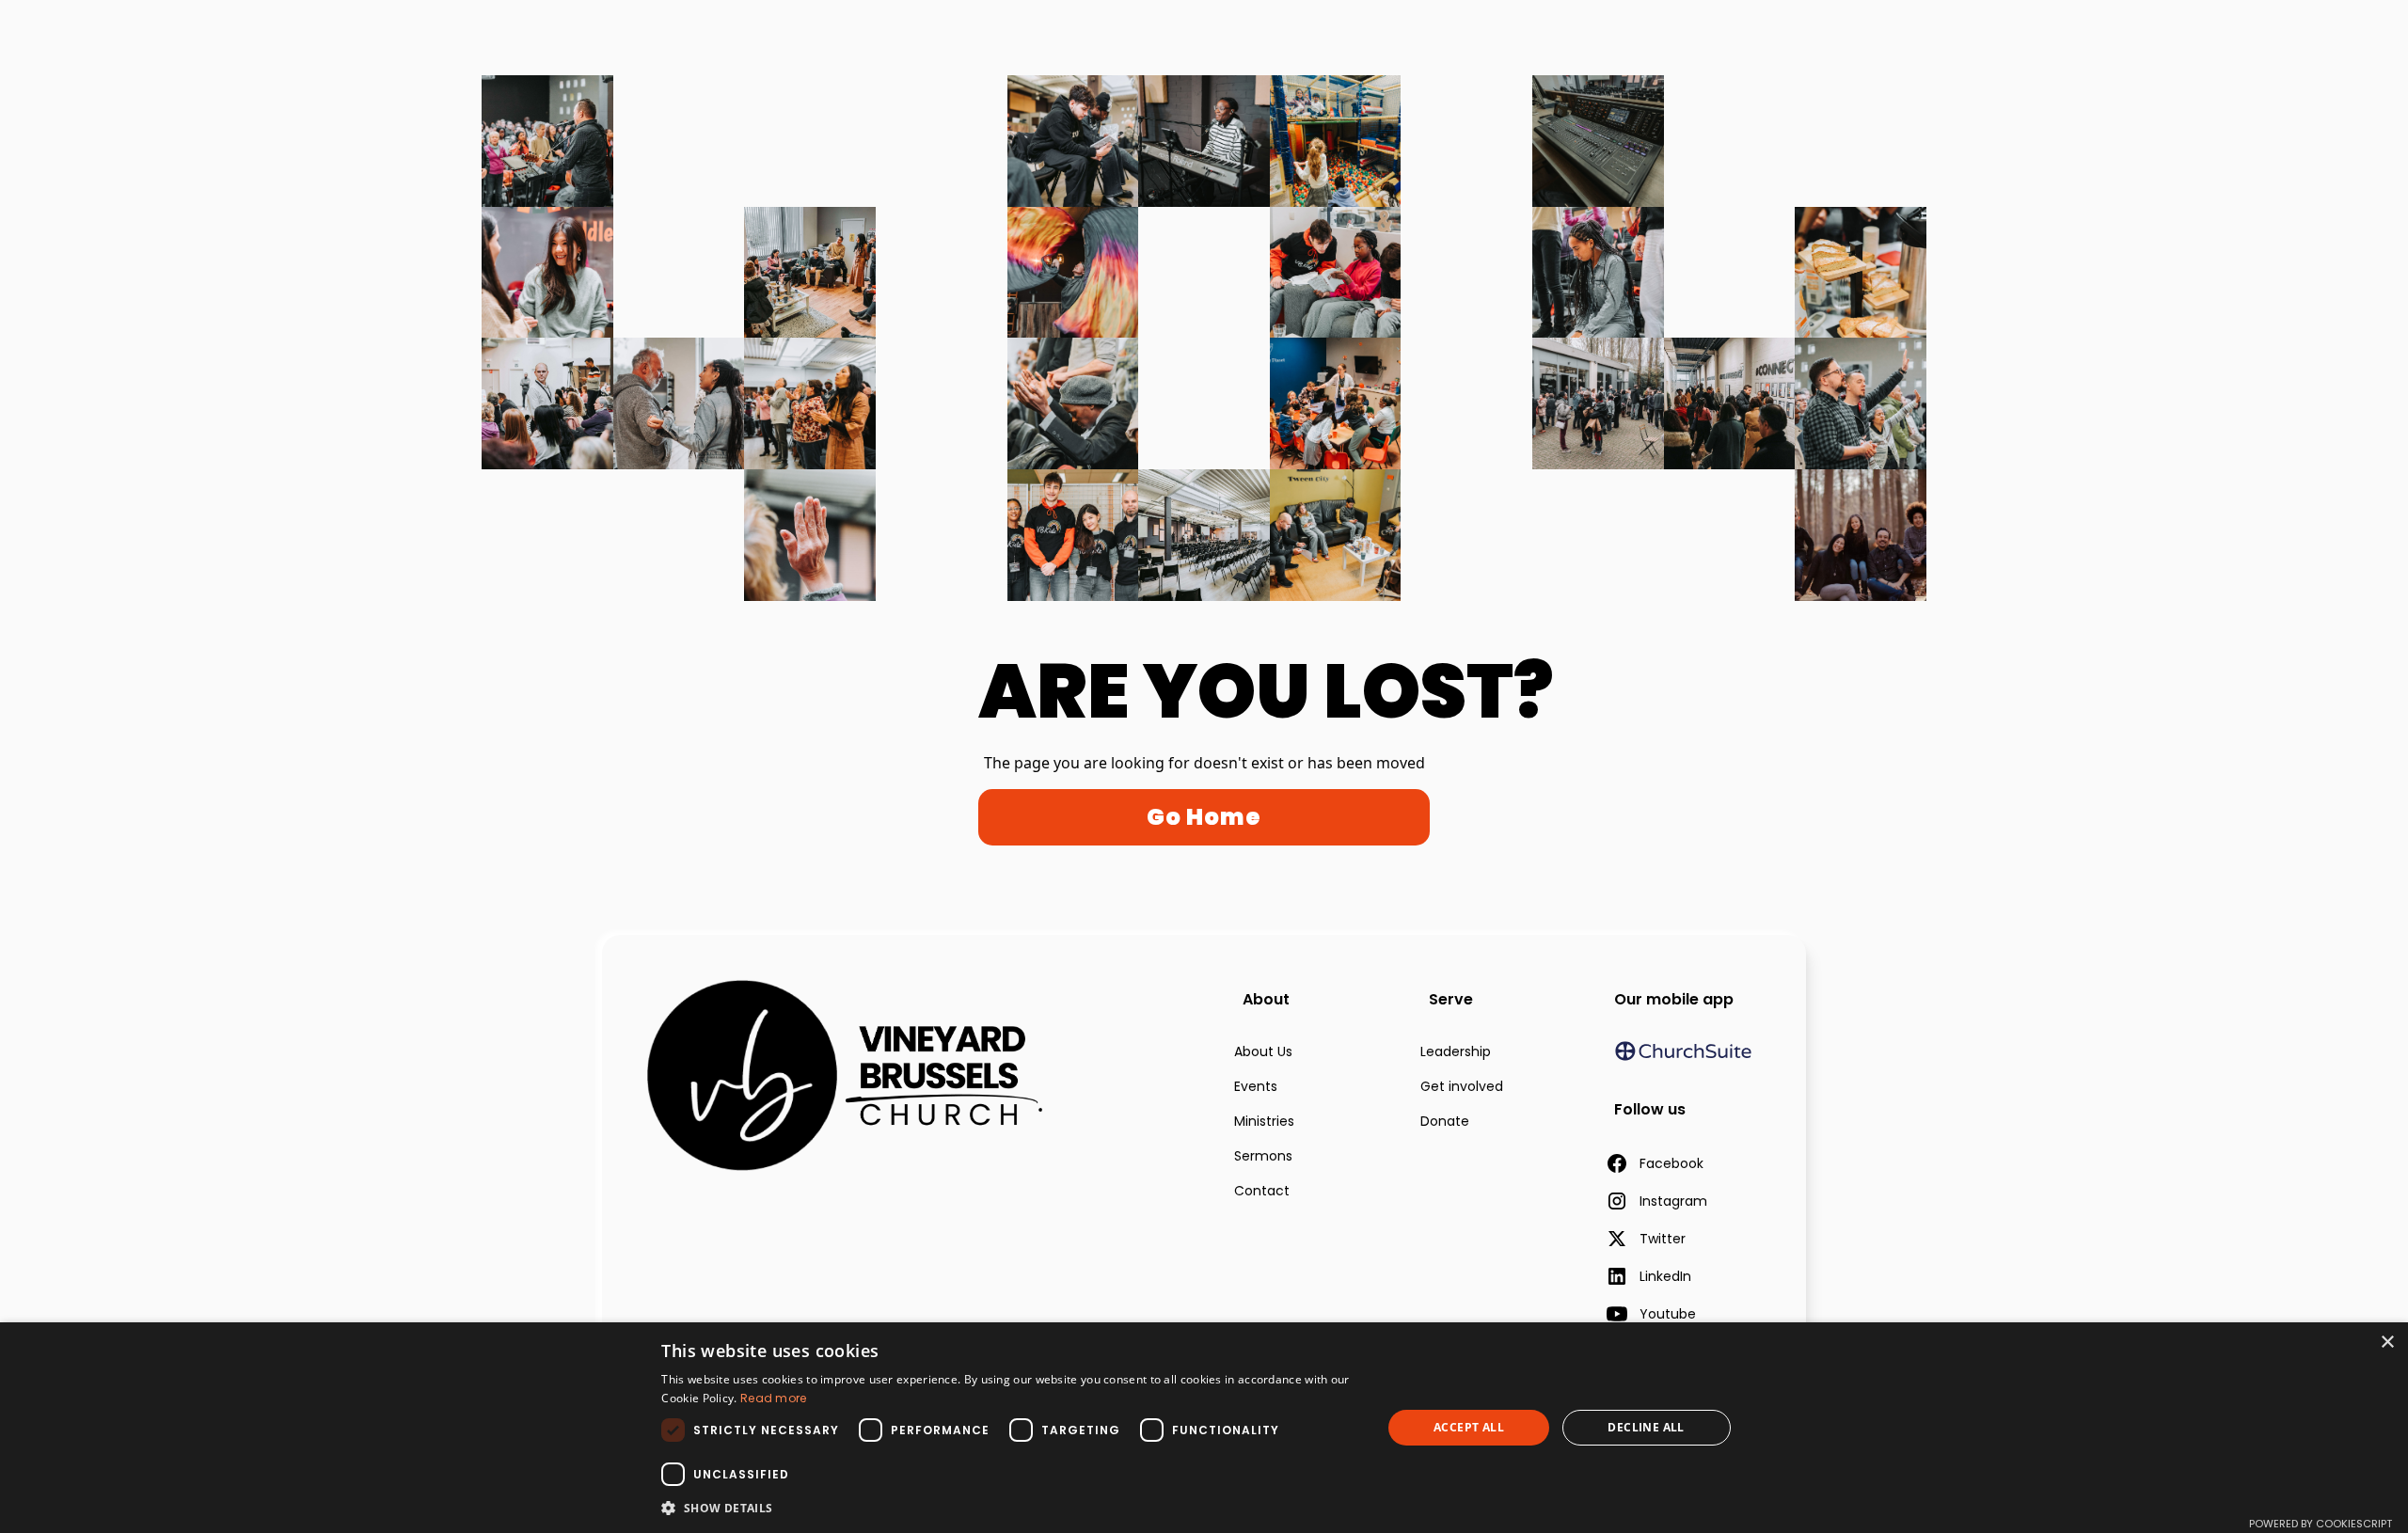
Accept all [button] (1469, 1427)
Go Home (1204, 817)
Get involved (1462, 1086)
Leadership (1456, 1051)
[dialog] (1204, 1428)
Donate (1445, 1121)
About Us (1263, 1051)
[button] (1011, 1508)
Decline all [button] (1646, 1427)
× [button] (2387, 1343)
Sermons (1263, 1156)
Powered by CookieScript (2321, 1524)
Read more (774, 1398)
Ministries (1264, 1121)
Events (1256, 1086)
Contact (1262, 1191)
